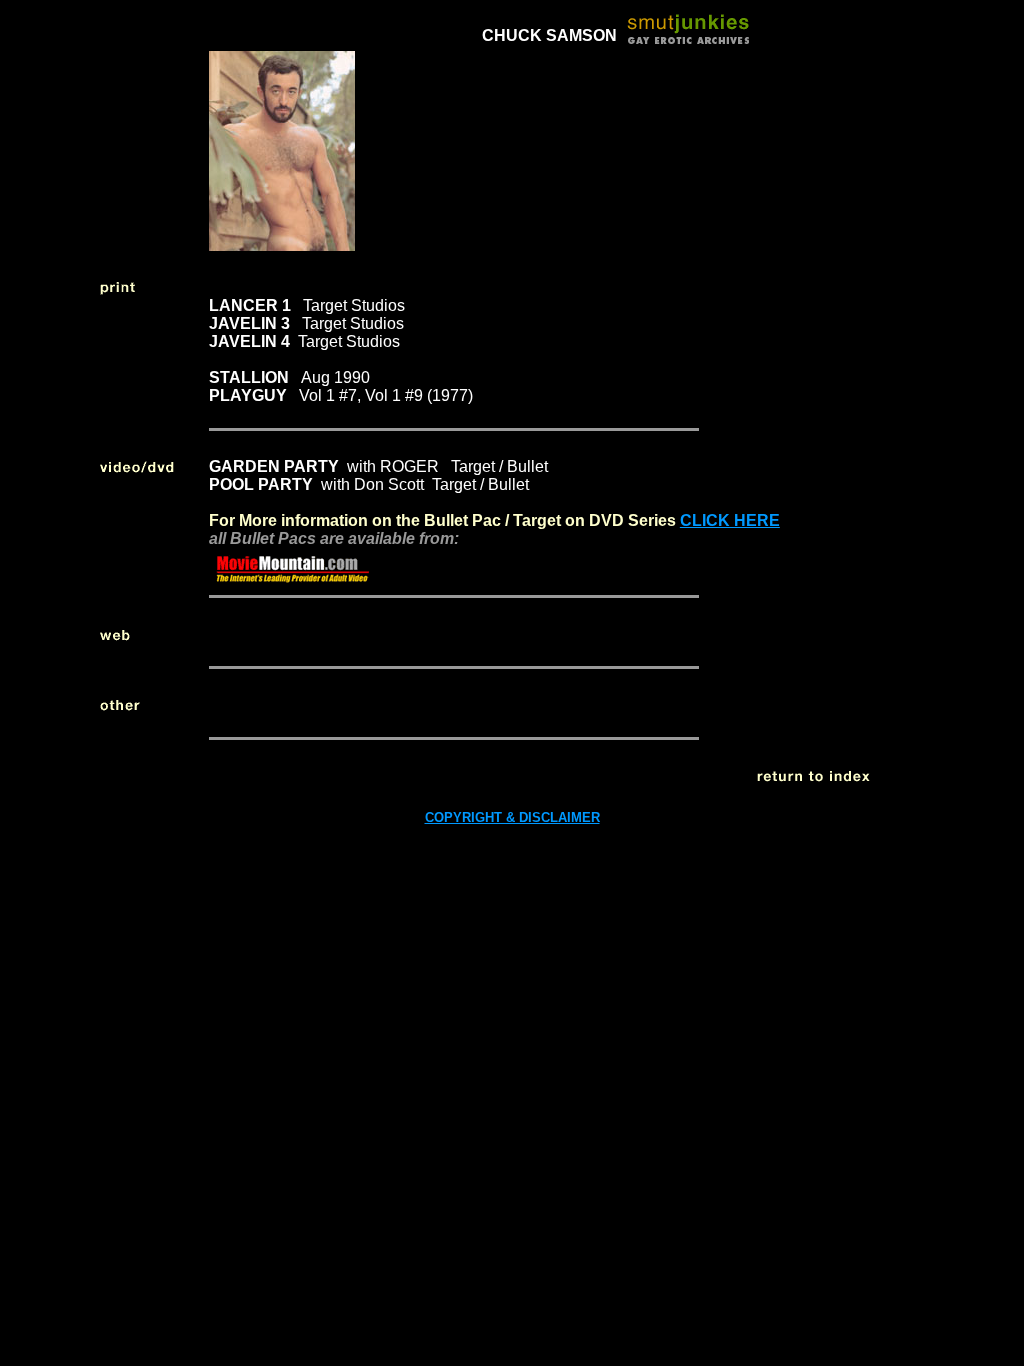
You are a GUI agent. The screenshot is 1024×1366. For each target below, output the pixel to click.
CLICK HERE (730, 520)
